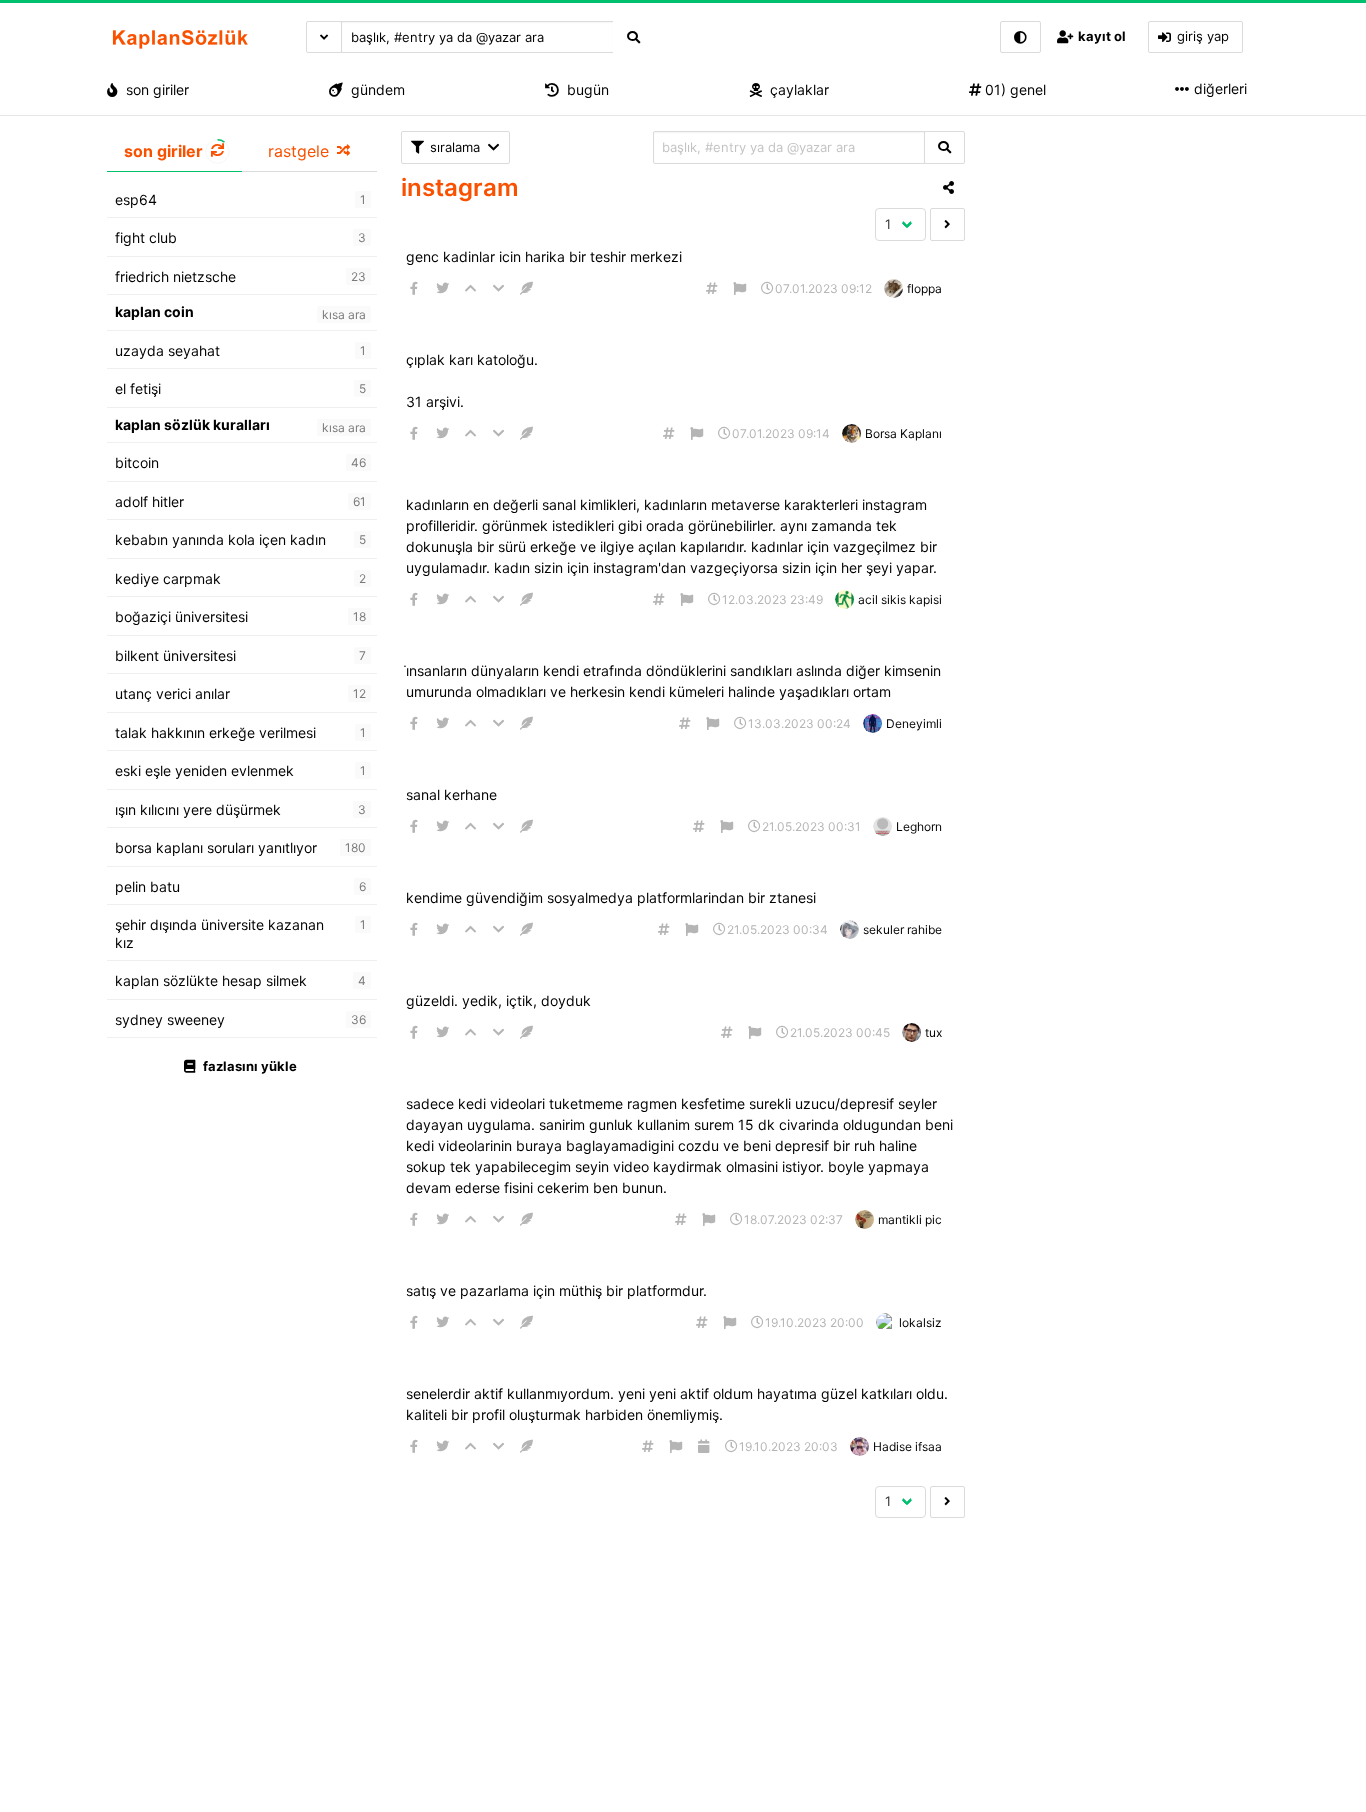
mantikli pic (910, 1219)
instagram (460, 187)
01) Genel (1013, 89)
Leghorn (919, 826)
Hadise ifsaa (907, 1446)
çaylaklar (795, 89)
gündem (374, 89)
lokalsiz (920, 1322)
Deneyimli (914, 723)
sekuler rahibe (902, 929)
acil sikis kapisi (900, 599)
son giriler (153, 89)
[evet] (944, 147)
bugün (584, 89)
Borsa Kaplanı (903, 433)
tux (933, 1032)
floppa (924, 288)
